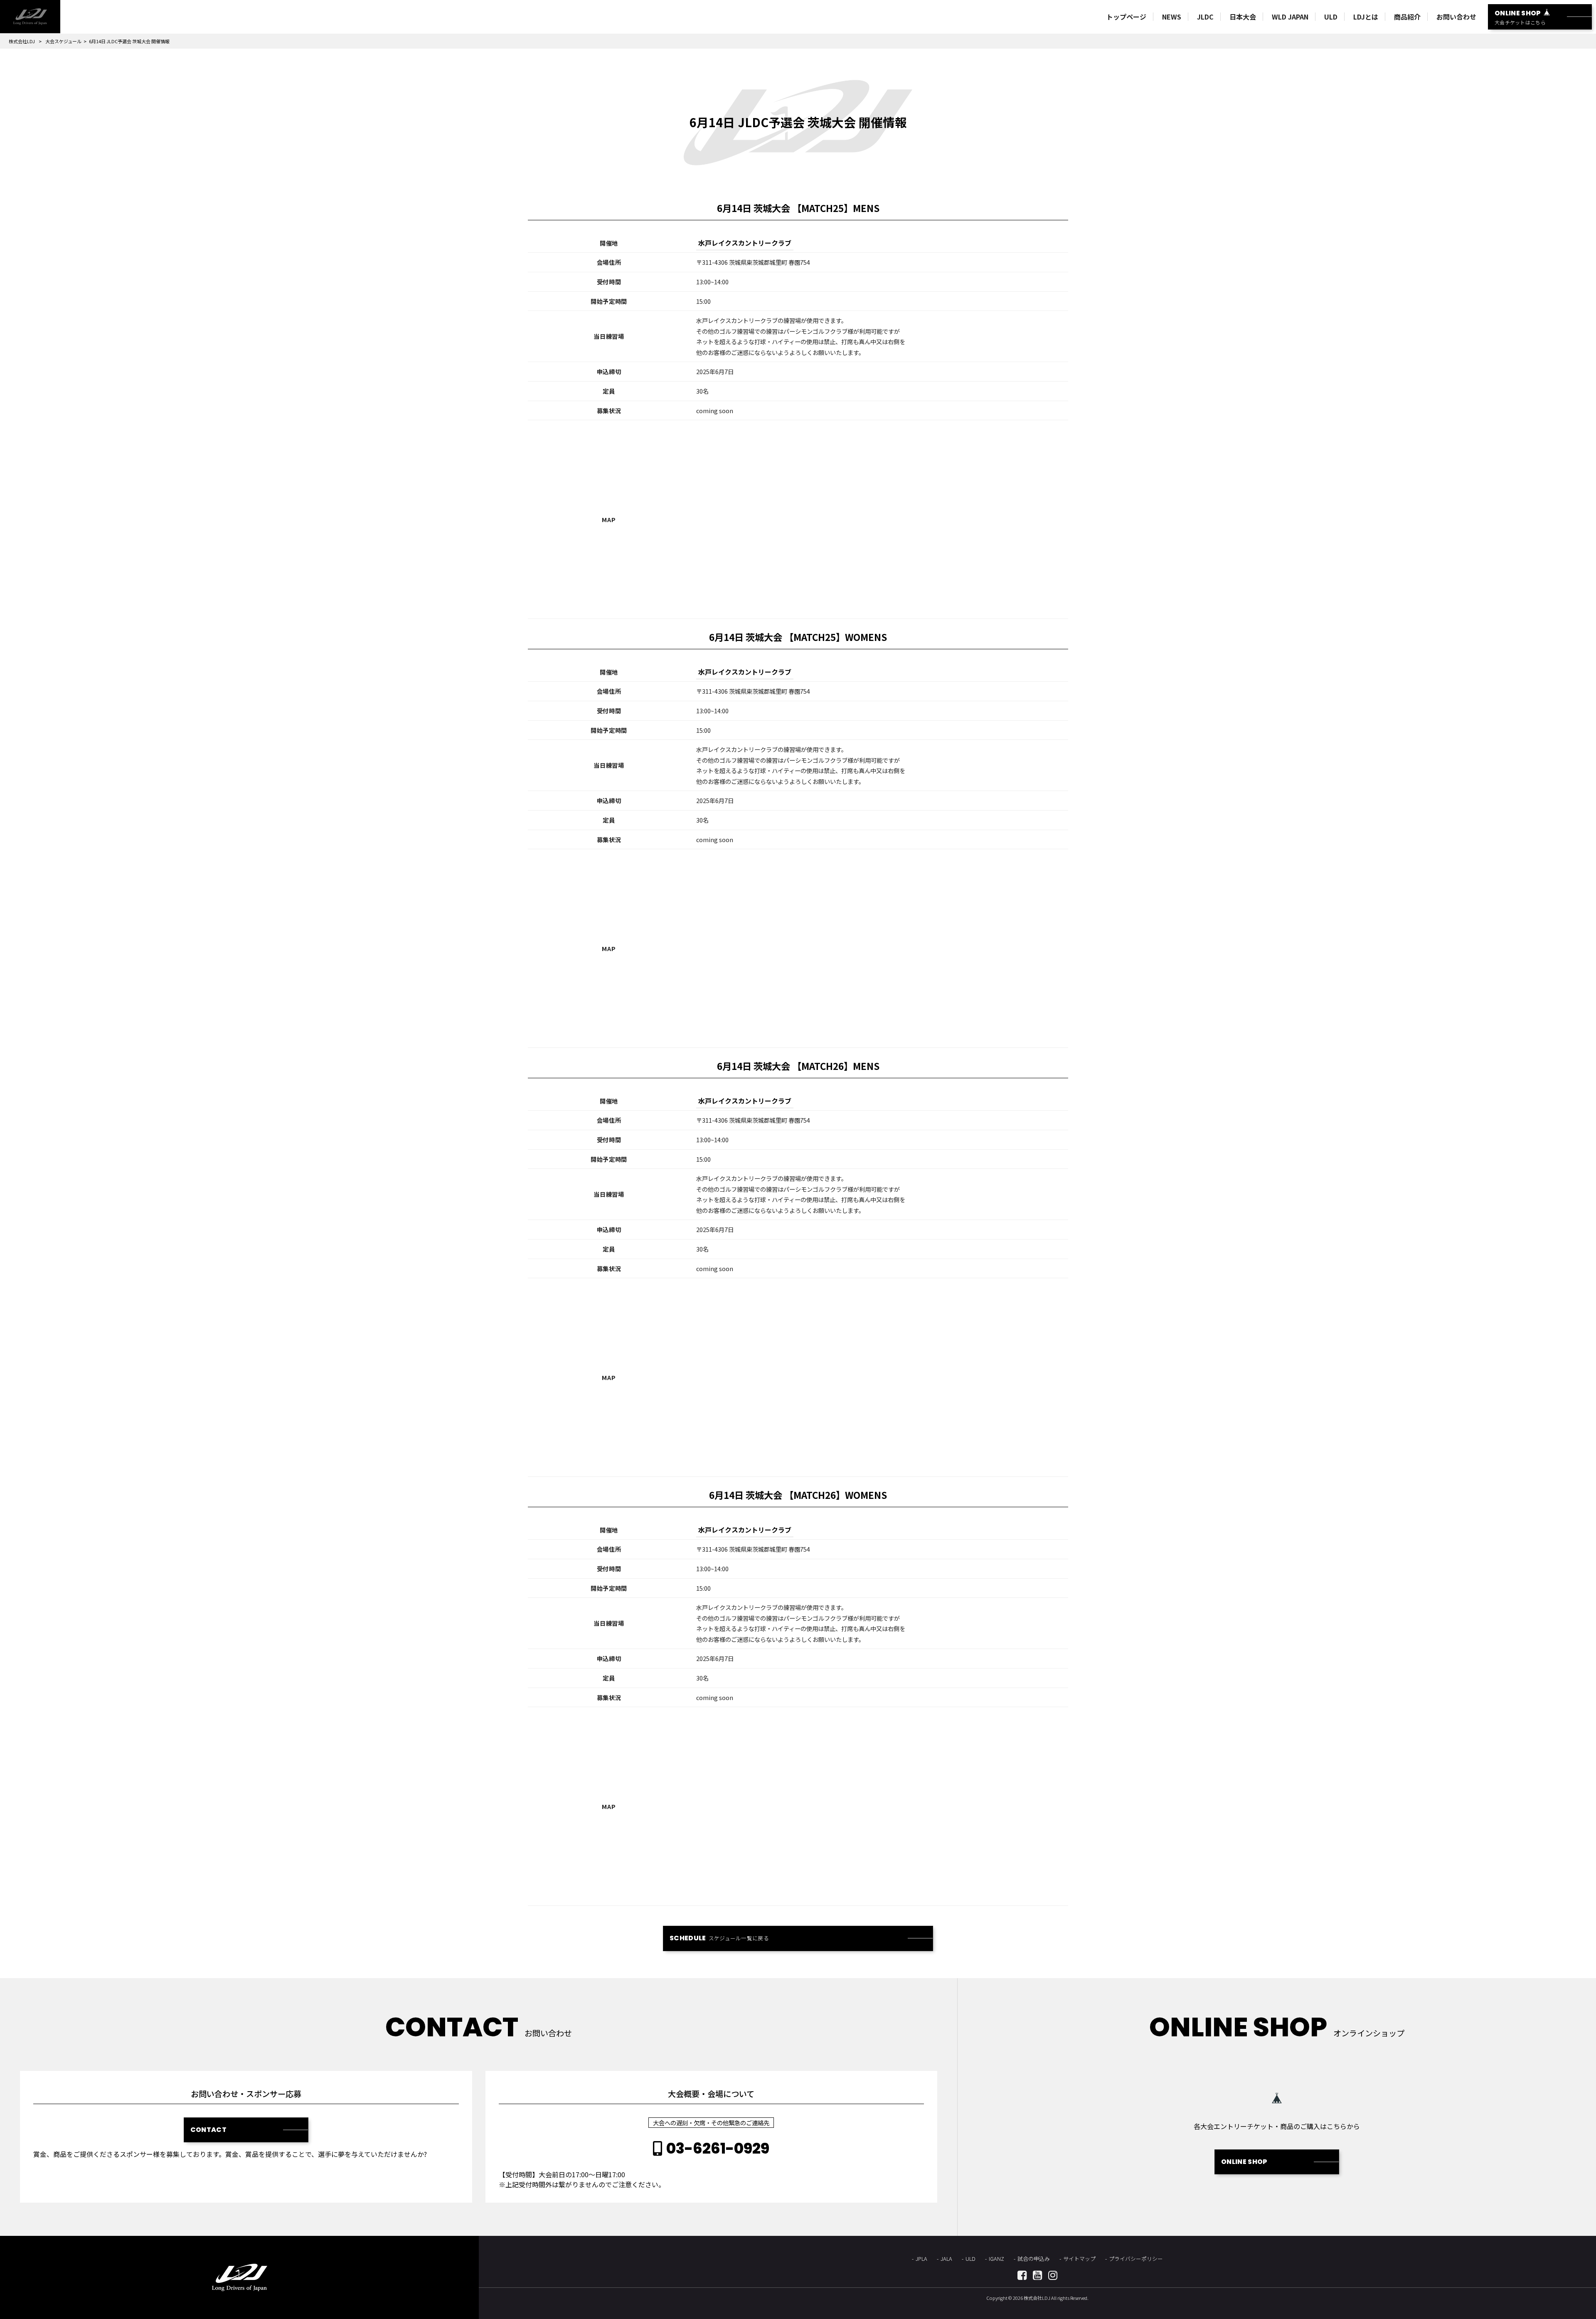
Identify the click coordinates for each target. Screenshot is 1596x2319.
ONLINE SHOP (1244, 2162)
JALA (946, 2259)
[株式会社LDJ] (30, 17)
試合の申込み (1034, 2259)
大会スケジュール (63, 41)
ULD (970, 2259)
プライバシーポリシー (1136, 2259)
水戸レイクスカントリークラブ (745, 243)
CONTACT (208, 2130)
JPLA (921, 2259)
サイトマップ (1079, 2259)
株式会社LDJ (22, 41)
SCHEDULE (719, 1938)
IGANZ (996, 2259)
